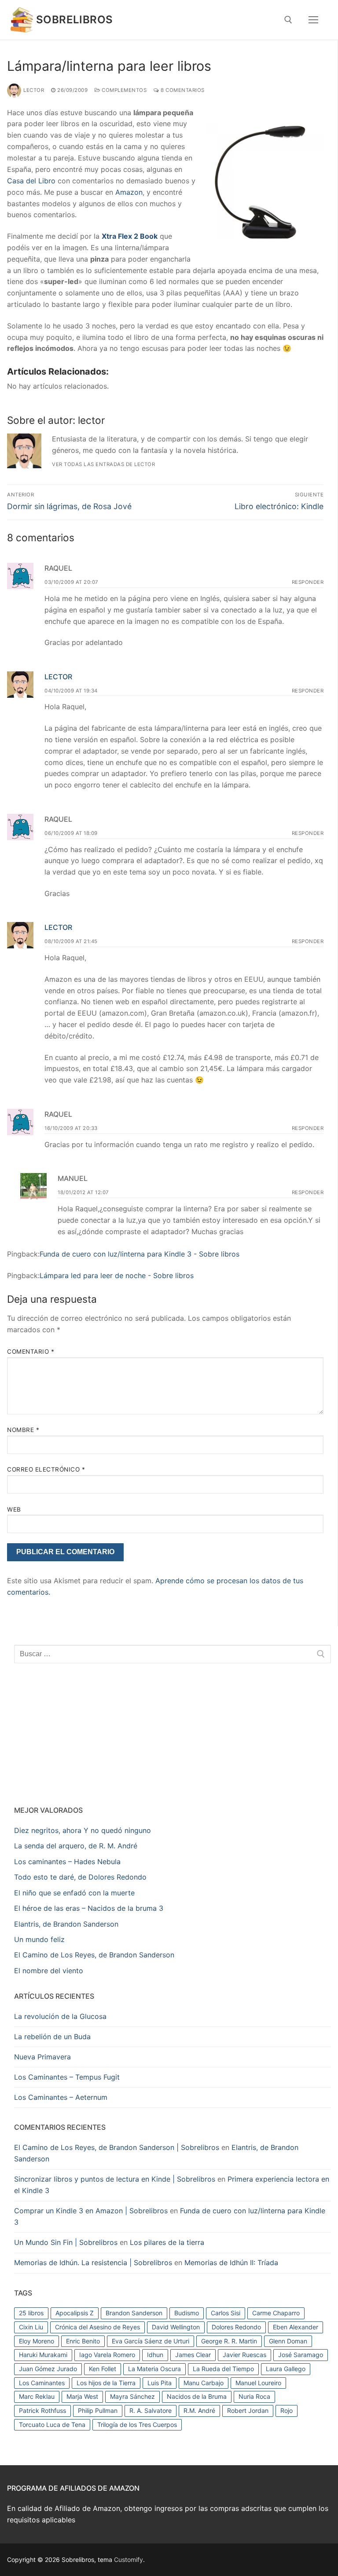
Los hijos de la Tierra (106, 2383)
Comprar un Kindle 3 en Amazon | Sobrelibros (91, 2211)
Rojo (287, 2410)
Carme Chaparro (276, 2313)
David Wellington (176, 2327)
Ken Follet (103, 2369)
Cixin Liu (31, 2327)
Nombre (23, 1430)
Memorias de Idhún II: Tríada (231, 2263)
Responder (308, 582)
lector (34, 90)
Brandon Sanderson (134, 2313)
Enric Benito (83, 2341)
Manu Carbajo (204, 2383)
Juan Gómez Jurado (48, 2369)
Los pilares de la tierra (167, 2242)
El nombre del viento (49, 1971)
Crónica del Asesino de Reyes (97, 2327)
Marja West (82, 2396)
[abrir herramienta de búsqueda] (288, 20)
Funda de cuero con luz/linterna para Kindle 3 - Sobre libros (140, 1254)
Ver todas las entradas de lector (103, 464)
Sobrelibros (74, 20)
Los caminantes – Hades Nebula (67, 1862)
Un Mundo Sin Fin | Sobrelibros (66, 2242)
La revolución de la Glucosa (60, 2016)
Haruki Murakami (43, 2355)
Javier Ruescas (244, 2355)
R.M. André (199, 2410)
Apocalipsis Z (75, 2313)
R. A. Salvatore (151, 2410)
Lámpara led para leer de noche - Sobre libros (117, 1275)
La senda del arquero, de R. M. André (76, 1846)
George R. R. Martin (229, 2341)
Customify (129, 2560)
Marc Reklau (37, 2396)
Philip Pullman (98, 2410)
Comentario (31, 1352)
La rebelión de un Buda (52, 2037)
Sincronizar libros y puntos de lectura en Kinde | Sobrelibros (115, 2179)
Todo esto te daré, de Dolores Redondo (80, 1877)
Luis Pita (160, 2383)
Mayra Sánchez (132, 2396)
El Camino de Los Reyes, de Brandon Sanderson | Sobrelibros (117, 2147)
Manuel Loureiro (258, 2383)
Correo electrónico (46, 1469)
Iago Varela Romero (107, 2355)
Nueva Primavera (42, 2057)
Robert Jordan (248, 2410)
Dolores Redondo (236, 2327)
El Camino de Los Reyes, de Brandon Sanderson (94, 1955)
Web (14, 1509)
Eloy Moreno (37, 2341)
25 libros (31, 2313)
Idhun (155, 2355)
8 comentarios (182, 90)
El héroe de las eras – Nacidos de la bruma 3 (89, 1908)
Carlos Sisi (226, 2313)
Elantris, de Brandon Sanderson (66, 1924)
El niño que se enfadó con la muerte (74, 1893)
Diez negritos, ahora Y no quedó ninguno (83, 1830)
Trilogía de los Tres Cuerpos (137, 2425)
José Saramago (301, 2355)
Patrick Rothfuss (42, 2410)
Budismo (187, 2313)
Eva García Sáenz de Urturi (151, 2341)
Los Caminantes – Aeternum (61, 2097)
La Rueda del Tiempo (223, 2369)
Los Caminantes (42, 2383)
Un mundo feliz (39, 1939)
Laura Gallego (286, 2369)
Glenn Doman (288, 2341)
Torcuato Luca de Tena (52, 2425)
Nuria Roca (254, 2396)
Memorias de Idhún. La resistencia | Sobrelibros (93, 2263)
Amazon (129, 192)
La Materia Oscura (154, 2369)
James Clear (193, 2355)
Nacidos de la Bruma (197, 2396)
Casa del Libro (31, 181)
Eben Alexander (296, 2327)
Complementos (123, 90)
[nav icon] (313, 20)
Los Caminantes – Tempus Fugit (67, 2077)
